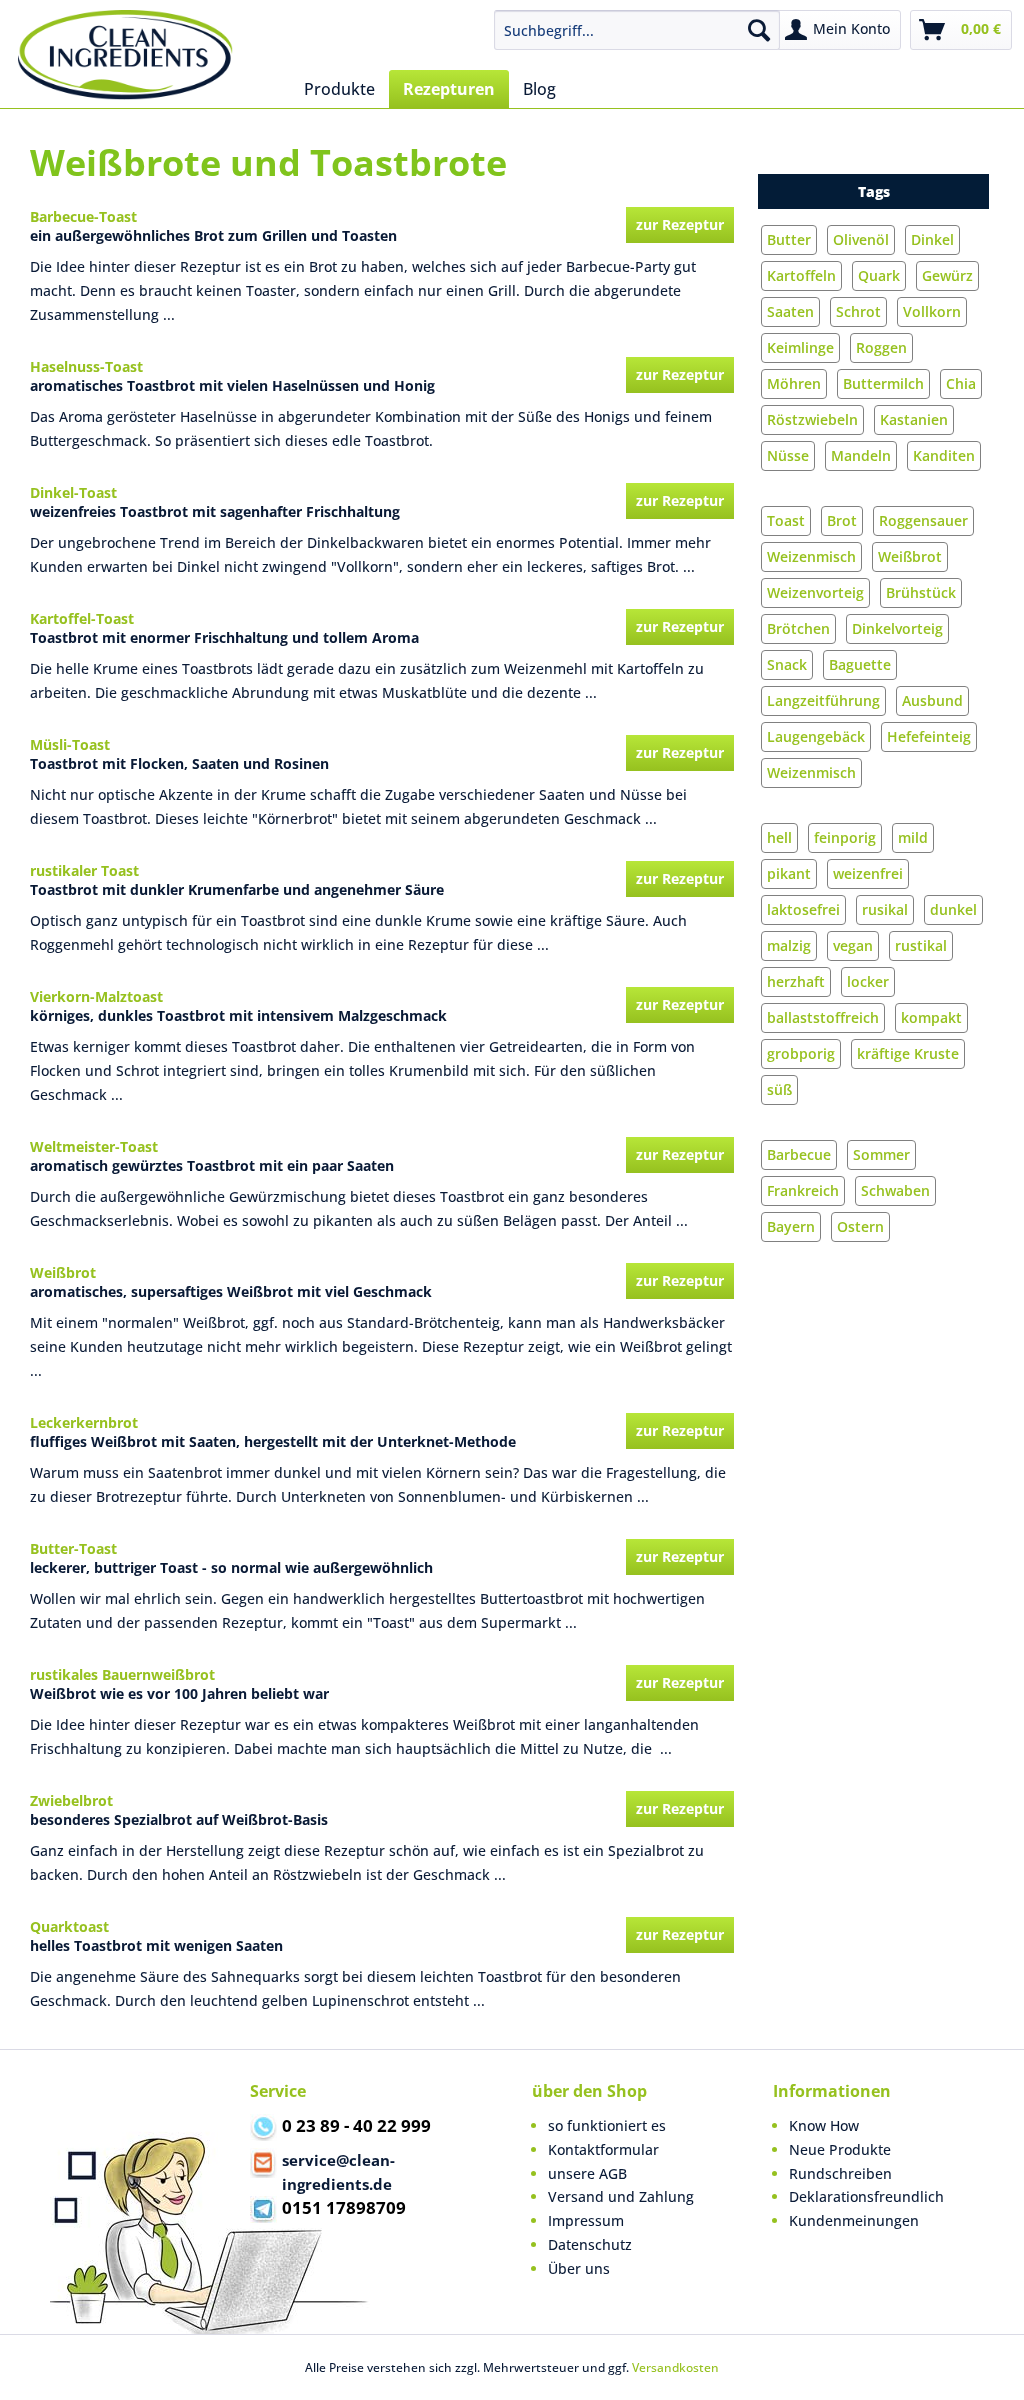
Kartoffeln (801, 275)
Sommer (881, 1154)
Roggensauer (923, 520)
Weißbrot (910, 556)
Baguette (860, 664)
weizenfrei (868, 873)
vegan (853, 945)
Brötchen (798, 628)
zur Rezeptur (680, 224)
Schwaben (895, 1190)
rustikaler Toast (84, 870)
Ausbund (932, 700)
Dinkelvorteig (897, 628)
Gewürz (947, 275)
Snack (787, 664)
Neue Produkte (840, 2149)
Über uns (579, 2268)
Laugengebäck (816, 736)
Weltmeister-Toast (94, 1146)
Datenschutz (590, 2244)
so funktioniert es (607, 2125)
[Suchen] (759, 30)
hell (779, 837)
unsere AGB (587, 2173)
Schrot (858, 311)
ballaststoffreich (823, 1017)
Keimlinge (800, 347)
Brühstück (921, 592)
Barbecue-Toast (83, 216)
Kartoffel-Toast (82, 618)
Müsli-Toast (70, 744)
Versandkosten (675, 2367)
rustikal (921, 945)
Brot (842, 520)
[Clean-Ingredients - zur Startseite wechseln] (125, 55)
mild (913, 837)
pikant (789, 873)
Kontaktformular (603, 2149)
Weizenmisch (811, 556)
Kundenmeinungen (854, 2220)
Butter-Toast (73, 1548)
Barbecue (799, 1154)
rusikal (885, 909)
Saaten (790, 311)
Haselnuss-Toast (86, 366)
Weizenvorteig (815, 592)
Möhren (794, 383)
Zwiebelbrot (71, 1800)
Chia (961, 383)
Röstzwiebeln (812, 419)
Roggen (881, 347)
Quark (879, 275)
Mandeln (861, 455)
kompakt (931, 1017)
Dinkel (932, 239)
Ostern (860, 1226)
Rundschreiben (840, 2173)
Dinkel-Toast (73, 492)
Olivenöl (861, 239)
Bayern (791, 1226)
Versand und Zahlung (621, 2196)
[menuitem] (637, 30)
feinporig (845, 837)
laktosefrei (803, 909)
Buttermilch (883, 383)
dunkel (953, 909)
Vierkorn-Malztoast (96, 996)
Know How (824, 2125)
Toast (786, 520)
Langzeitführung (823, 700)
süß (779, 1089)
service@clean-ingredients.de (338, 2172)
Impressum (586, 2220)
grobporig (801, 1053)
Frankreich (803, 1190)
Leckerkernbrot (84, 1422)
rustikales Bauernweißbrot (122, 1674)
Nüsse (788, 455)
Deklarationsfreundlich (866, 2196)
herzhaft (796, 981)
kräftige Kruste (908, 1053)
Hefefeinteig (929, 736)
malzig (789, 945)
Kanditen (944, 455)
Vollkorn (932, 311)
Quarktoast (69, 1926)
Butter (789, 239)
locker (868, 981)
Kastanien (914, 419)
